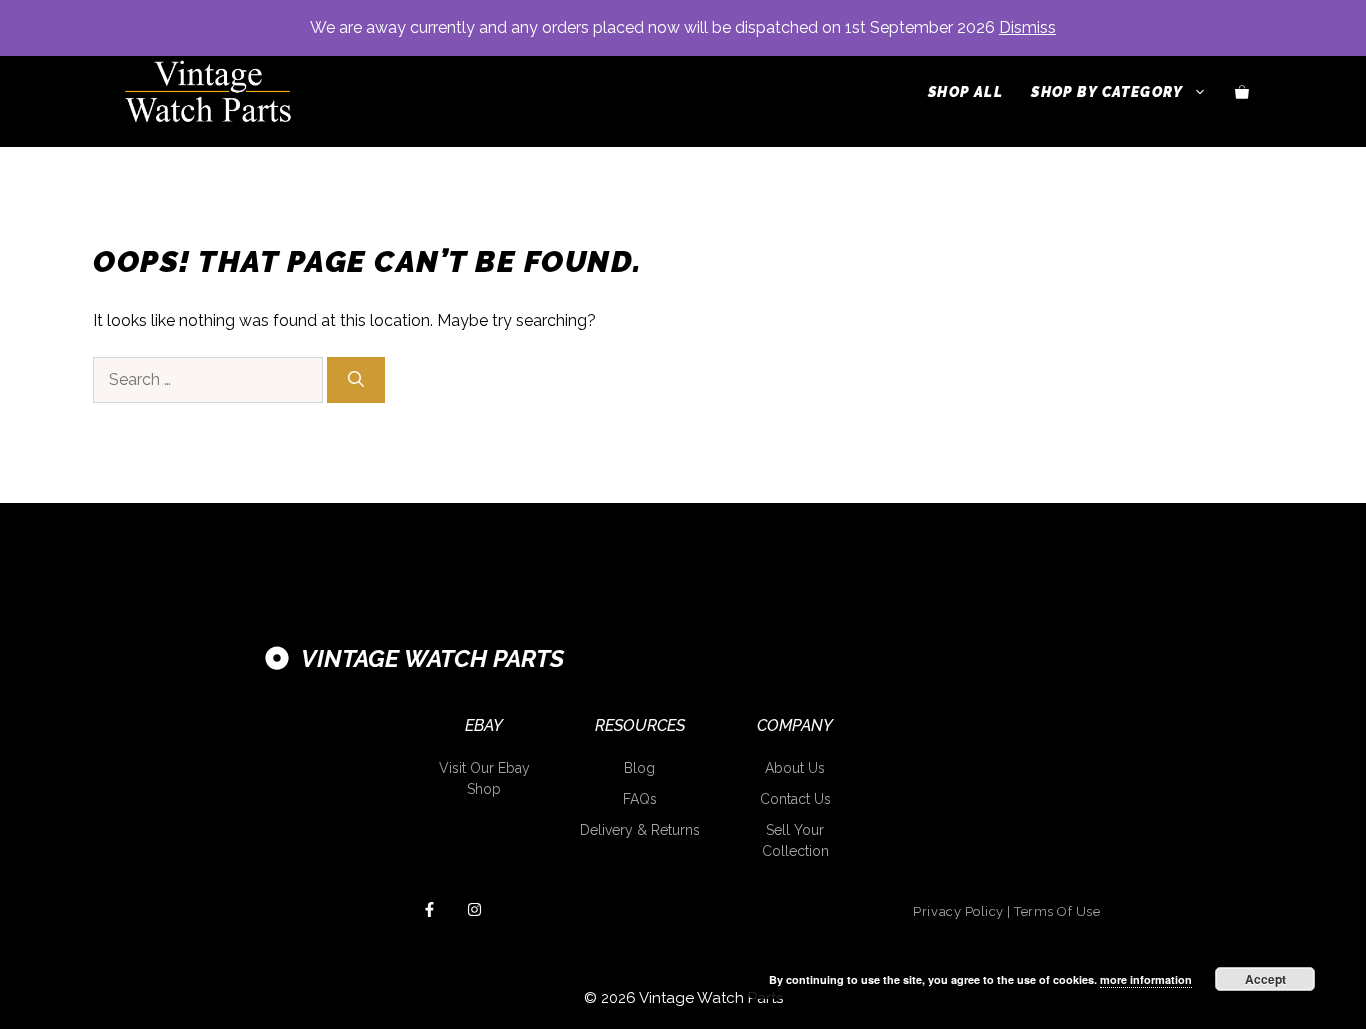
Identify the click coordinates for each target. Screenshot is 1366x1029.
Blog (639, 768)
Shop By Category (1107, 92)
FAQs (640, 799)
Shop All (965, 92)
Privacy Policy (958, 911)
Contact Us (795, 799)
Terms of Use (1057, 911)
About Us (795, 768)
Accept (1265, 979)
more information (1146, 979)
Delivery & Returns (640, 830)
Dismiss (1027, 27)
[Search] (356, 380)
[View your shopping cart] (1242, 92)
